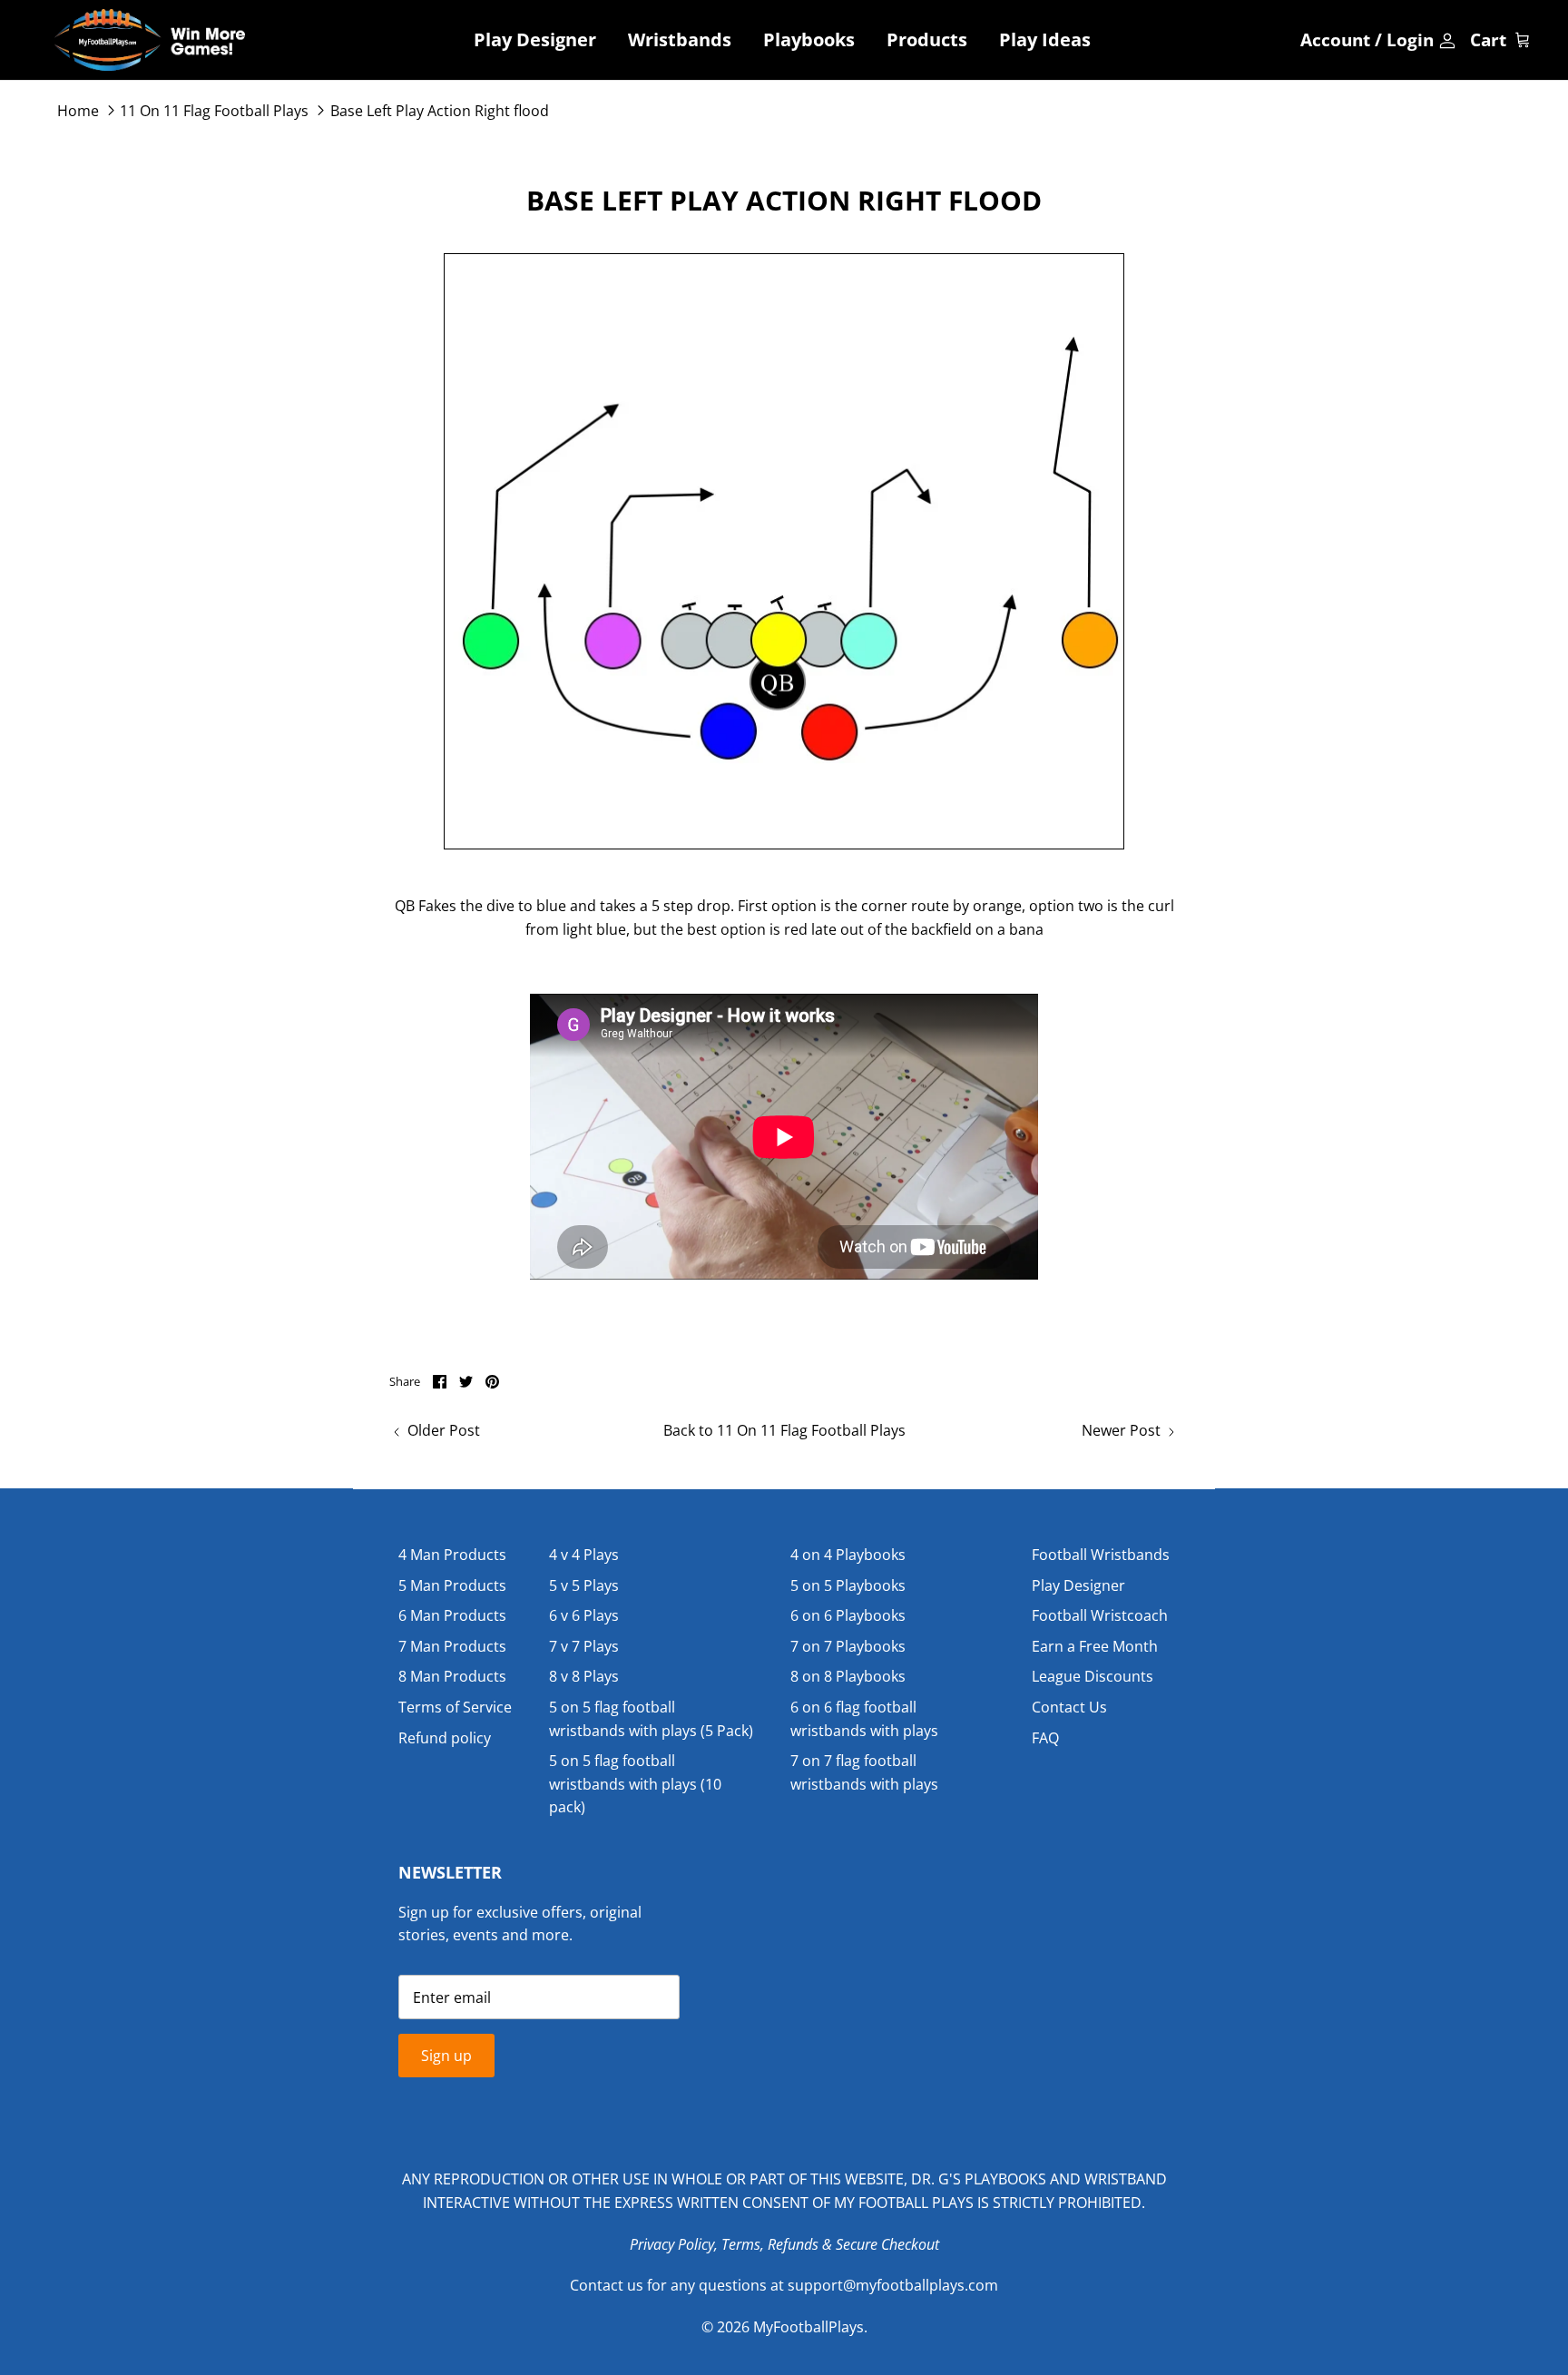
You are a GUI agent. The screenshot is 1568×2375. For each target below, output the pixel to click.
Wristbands (680, 39)
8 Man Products (452, 1676)
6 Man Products (452, 1615)
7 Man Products (452, 1646)
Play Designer (535, 39)
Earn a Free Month (1095, 1646)
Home (78, 111)
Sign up (446, 2056)
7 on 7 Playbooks (848, 1646)
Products (927, 39)
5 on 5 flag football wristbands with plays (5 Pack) (651, 1719)
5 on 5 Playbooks (848, 1585)
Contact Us (1069, 1707)
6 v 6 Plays (584, 1615)
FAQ (1045, 1738)
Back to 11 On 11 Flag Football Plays (784, 1430)
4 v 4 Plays (584, 1555)
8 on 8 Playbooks (848, 1676)
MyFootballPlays (808, 2327)
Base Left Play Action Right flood (440, 111)
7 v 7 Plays (584, 1646)
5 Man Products (452, 1585)
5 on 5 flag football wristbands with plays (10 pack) (635, 1784)
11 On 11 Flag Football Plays (214, 111)
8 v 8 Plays (584, 1676)
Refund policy (445, 1738)
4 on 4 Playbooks (848, 1555)
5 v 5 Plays (584, 1585)
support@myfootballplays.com (893, 2285)
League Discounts (1093, 1676)
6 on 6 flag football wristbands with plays (864, 1719)
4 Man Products (452, 1555)
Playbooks (809, 39)
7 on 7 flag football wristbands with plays (864, 1772)
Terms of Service (455, 1707)
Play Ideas (1045, 39)
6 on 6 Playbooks (848, 1615)
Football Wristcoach (1100, 1615)
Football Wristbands (1101, 1555)
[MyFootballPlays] (150, 40)
